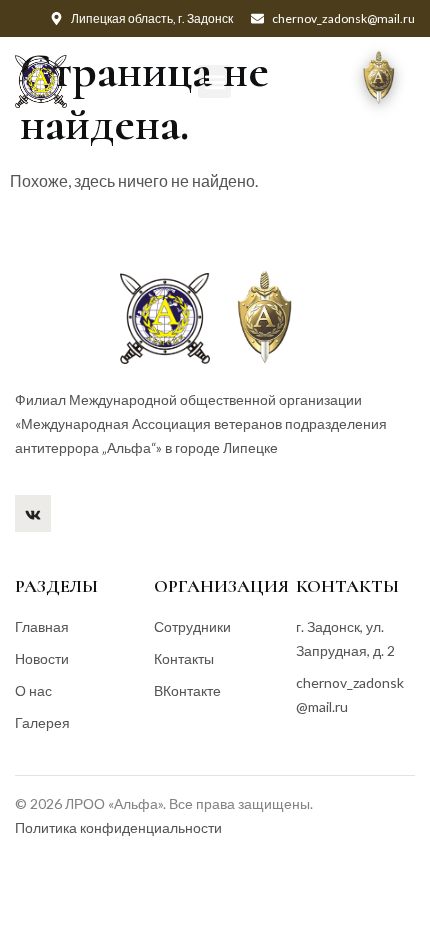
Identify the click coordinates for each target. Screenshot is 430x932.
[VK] (33, 513)
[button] (214, 81)
